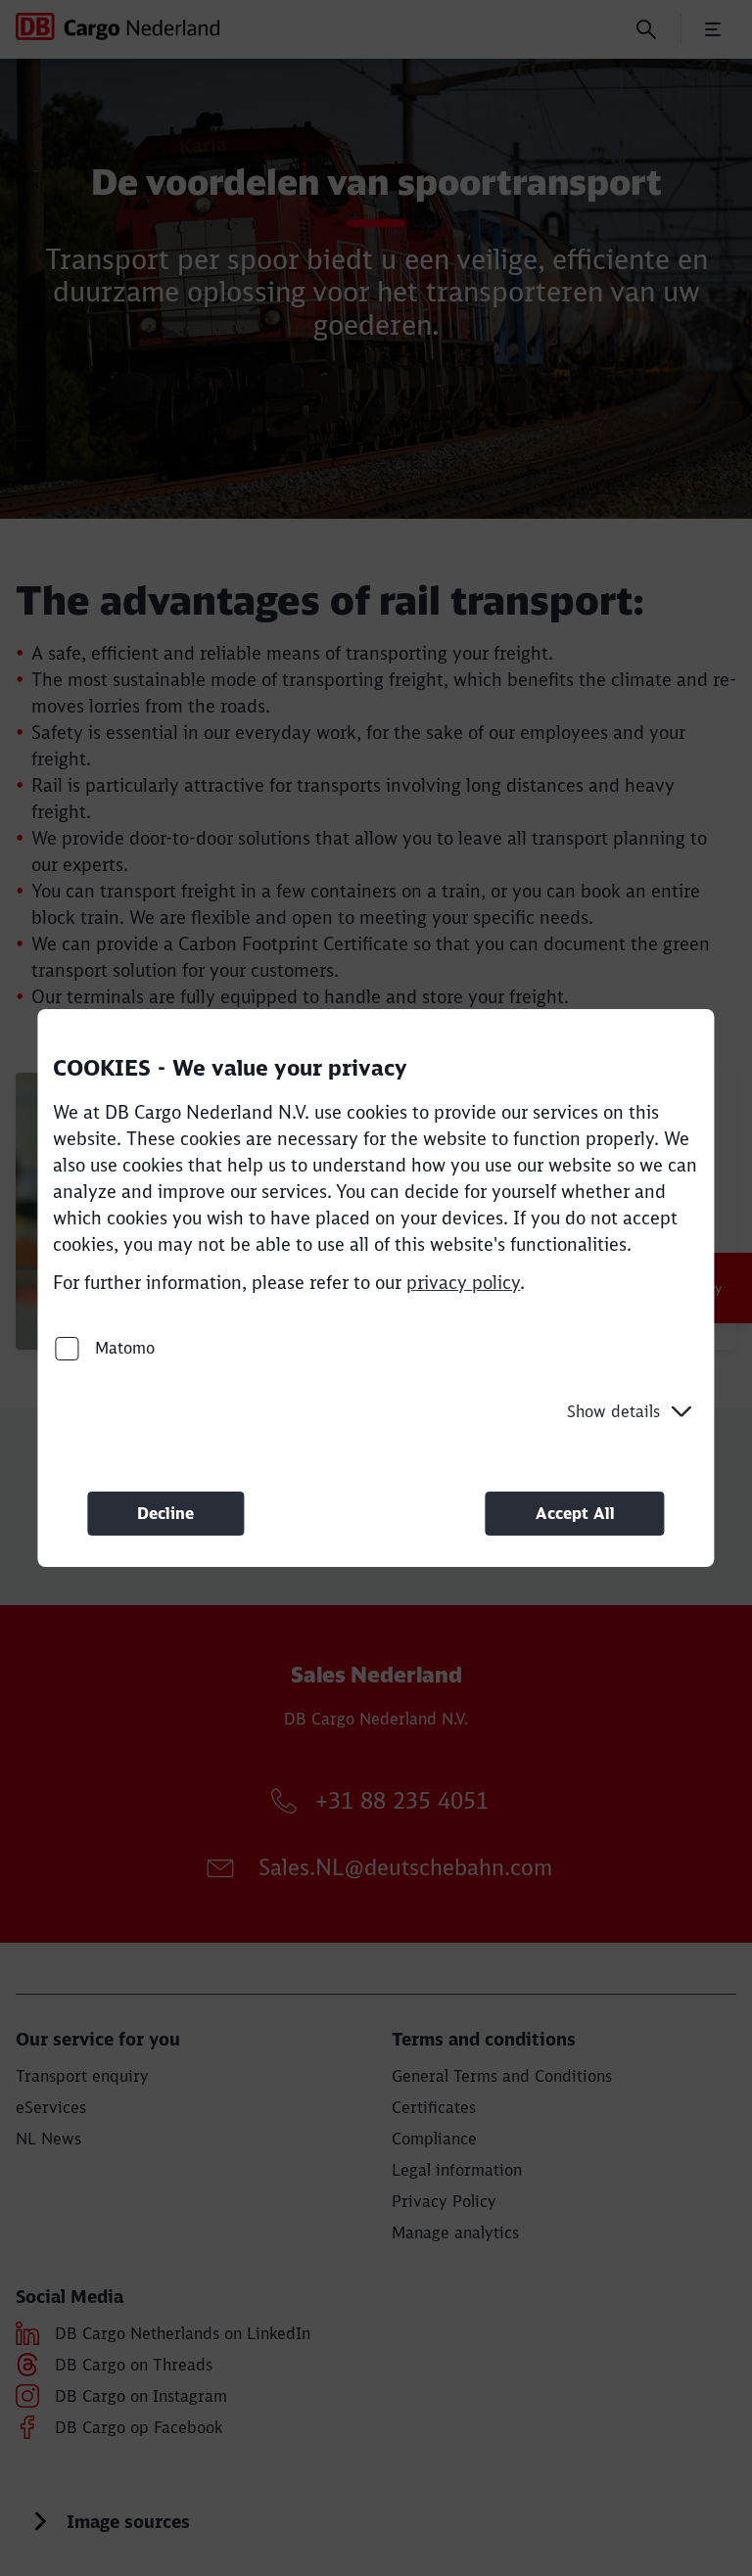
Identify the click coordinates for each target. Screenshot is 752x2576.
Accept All (575, 1513)
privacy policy (463, 1283)
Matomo (122, 1348)
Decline (165, 1513)
